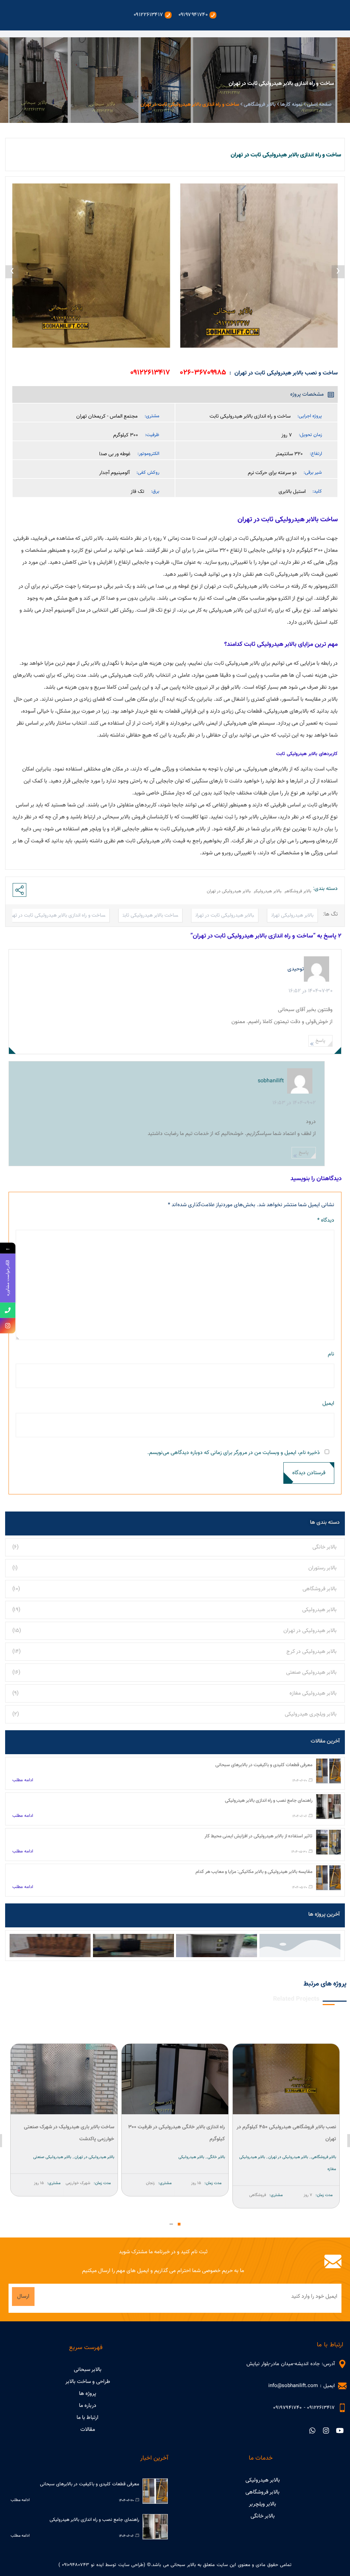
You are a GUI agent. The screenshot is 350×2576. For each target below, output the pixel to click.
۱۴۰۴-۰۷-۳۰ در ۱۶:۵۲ (311, 991)
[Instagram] (326, 2431)
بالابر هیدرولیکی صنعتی (311, 1673)
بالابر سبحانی (88, 2370)
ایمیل (328, 1404)
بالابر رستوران (322, 1568)
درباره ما (88, 2406)
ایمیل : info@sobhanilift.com (301, 2386)
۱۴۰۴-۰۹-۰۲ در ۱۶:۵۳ (294, 1103)
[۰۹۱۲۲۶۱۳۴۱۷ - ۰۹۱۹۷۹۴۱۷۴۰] (342, 2408)
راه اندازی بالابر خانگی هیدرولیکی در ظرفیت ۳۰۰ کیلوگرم (288, 2133)
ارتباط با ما (87, 2418)
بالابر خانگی (325, 1547)
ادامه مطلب (23, 1780)
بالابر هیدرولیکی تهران (292, 915)
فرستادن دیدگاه (309, 1473)
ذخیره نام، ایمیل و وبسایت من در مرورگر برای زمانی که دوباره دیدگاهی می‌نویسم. (234, 1453)
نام (331, 1354)
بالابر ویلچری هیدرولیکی (311, 1714)
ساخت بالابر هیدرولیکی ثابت (150, 915)
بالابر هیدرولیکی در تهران (310, 1631)
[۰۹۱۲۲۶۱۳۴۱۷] (8, 1310)
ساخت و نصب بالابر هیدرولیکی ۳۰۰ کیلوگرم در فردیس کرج (67, 2133)
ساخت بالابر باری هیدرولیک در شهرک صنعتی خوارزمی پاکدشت (180, 2133)
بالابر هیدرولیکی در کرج (312, 1652)
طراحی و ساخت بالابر (88, 2382)
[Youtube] (340, 2431)
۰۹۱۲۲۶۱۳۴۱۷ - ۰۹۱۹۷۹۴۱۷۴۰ (304, 2408)
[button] (179, 2224)
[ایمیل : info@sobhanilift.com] (342, 2386)
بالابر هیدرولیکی (319, 1610)
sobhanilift (271, 1081)
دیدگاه (326, 1220)
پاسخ (320, 1041)
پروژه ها (87, 2394)
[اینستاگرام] (8, 1326)
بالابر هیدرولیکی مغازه (313, 1693)
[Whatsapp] (312, 2431)
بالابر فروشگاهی (320, 1589)
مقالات (88, 2430)
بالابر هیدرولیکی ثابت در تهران (225, 915)
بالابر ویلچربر (262, 2504)
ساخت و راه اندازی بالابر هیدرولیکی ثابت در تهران (56, 915)
